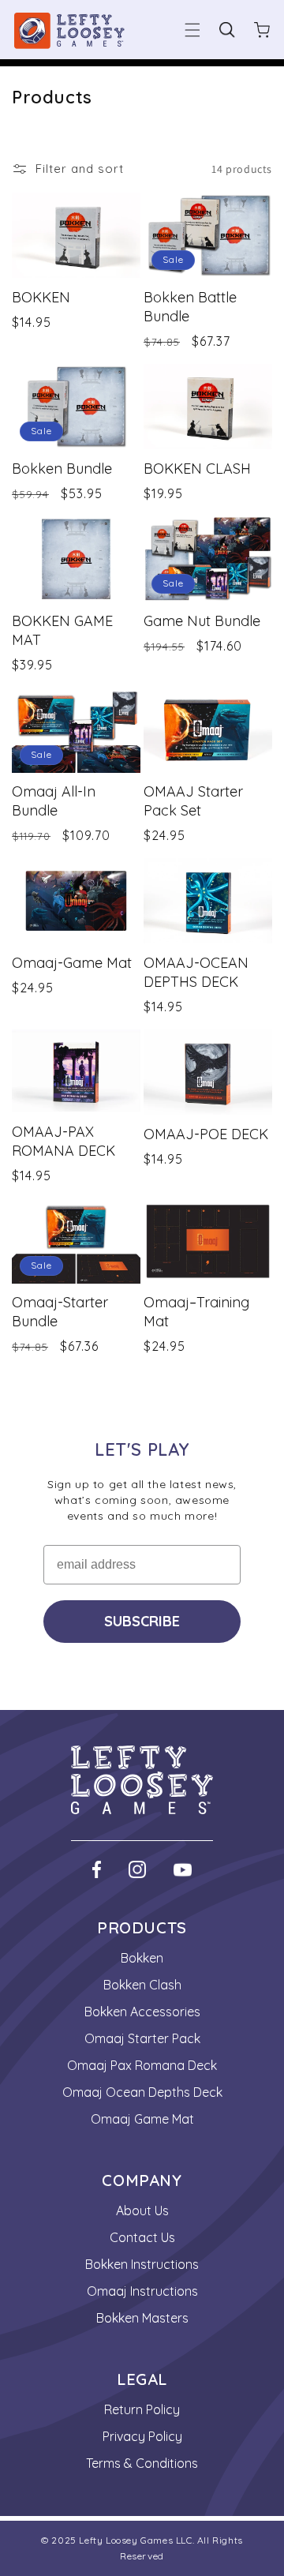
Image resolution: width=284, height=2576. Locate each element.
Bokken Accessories (142, 2012)
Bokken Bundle (62, 469)
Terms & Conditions (142, 2463)
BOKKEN (41, 297)
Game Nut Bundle (202, 621)
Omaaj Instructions (142, 2291)
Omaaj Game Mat (142, 2119)
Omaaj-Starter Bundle (60, 1312)
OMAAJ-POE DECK (206, 1134)
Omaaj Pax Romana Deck (142, 2065)
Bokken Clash (142, 1985)
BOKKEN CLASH (197, 469)
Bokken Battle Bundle (190, 307)
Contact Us (142, 2237)
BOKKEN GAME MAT (62, 630)
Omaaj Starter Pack (142, 2038)
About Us (142, 2210)
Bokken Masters (142, 2318)
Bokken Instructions (142, 2264)
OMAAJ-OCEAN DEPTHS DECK (196, 972)
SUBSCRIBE (142, 1621)
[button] (192, 30)
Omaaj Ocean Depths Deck (142, 2092)
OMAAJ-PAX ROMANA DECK (64, 1141)
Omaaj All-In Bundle (54, 801)
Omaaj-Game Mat (72, 963)
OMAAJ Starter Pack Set (193, 801)
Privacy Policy (142, 2436)
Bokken (142, 1958)
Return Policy (142, 2409)
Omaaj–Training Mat (196, 1312)
